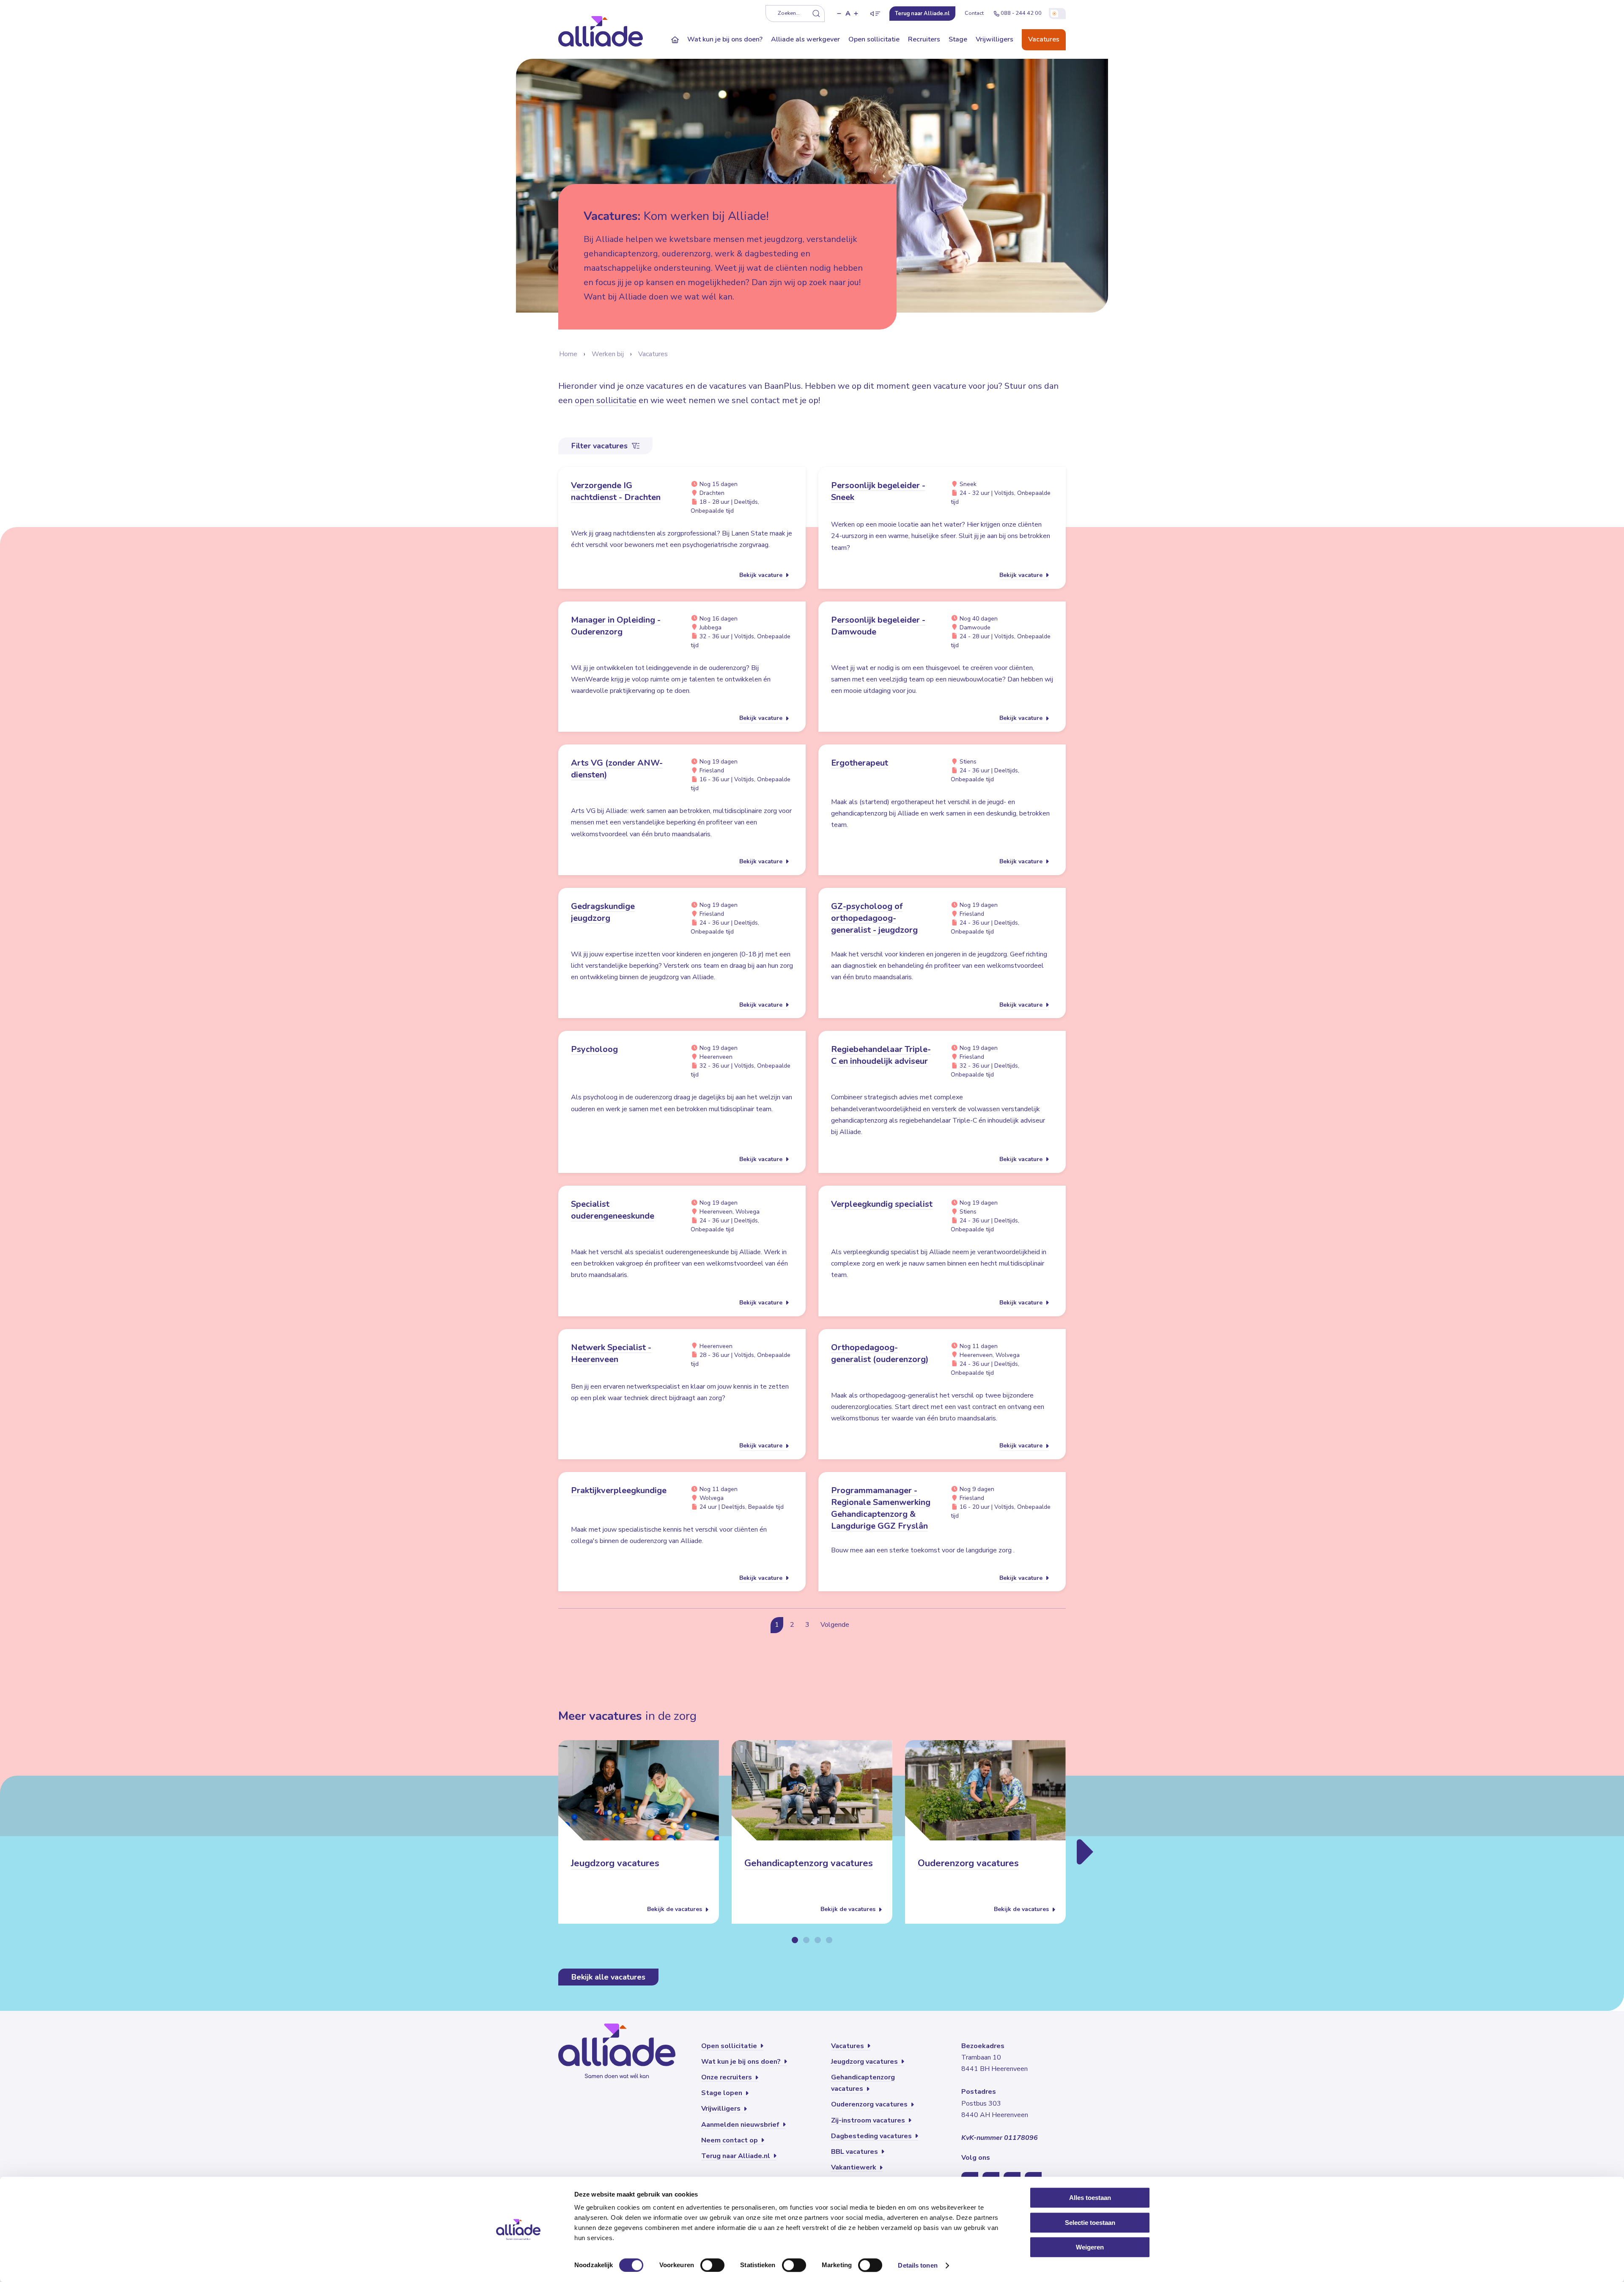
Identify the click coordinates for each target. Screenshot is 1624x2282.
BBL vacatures (855, 2152)
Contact (974, 13)
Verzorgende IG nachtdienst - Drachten (616, 491)
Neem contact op (730, 2140)
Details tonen (918, 2265)
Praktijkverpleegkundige (619, 1490)
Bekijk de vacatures (675, 1910)
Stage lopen (723, 2093)
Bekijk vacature (762, 575)
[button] (839, 14)
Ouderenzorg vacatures (968, 1864)
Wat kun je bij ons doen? (725, 39)
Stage (958, 39)
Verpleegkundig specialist (882, 1204)
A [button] (848, 14)
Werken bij (608, 354)
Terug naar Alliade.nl (737, 2156)
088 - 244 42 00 (1021, 13)
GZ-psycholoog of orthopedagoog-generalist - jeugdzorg (874, 918)
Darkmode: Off (1057, 14)
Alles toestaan (1090, 2198)
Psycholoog (594, 1049)
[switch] (712, 2265)
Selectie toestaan (1090, 2223)
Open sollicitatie (874, 39)
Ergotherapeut (860, 763)
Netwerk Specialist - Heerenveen (611, 1353)
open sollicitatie (606, 400)
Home (568, 354)
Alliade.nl (922, 14)
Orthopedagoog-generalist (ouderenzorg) (880, 1353)
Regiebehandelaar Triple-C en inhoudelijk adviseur (881, 1055)
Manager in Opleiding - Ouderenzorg (616, 626)
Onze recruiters (727, 2077)
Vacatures (1044, 39)
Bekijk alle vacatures (608, 1977)
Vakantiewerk (855, 2167)
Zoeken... (789, 13)
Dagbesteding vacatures (872, 2136)
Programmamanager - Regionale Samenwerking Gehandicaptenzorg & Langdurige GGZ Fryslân (881, 1508)
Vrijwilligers (994, 39)
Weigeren (1090, 2247)
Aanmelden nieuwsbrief (741, 2125)
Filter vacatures (601, 446)
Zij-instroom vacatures (869, 2120)
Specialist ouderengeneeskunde (613, 1210)
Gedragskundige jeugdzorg (603, 912)
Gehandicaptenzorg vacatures (809, 1864)
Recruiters (924, 39)
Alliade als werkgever (805, 39)
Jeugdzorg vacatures (615, 1864)
